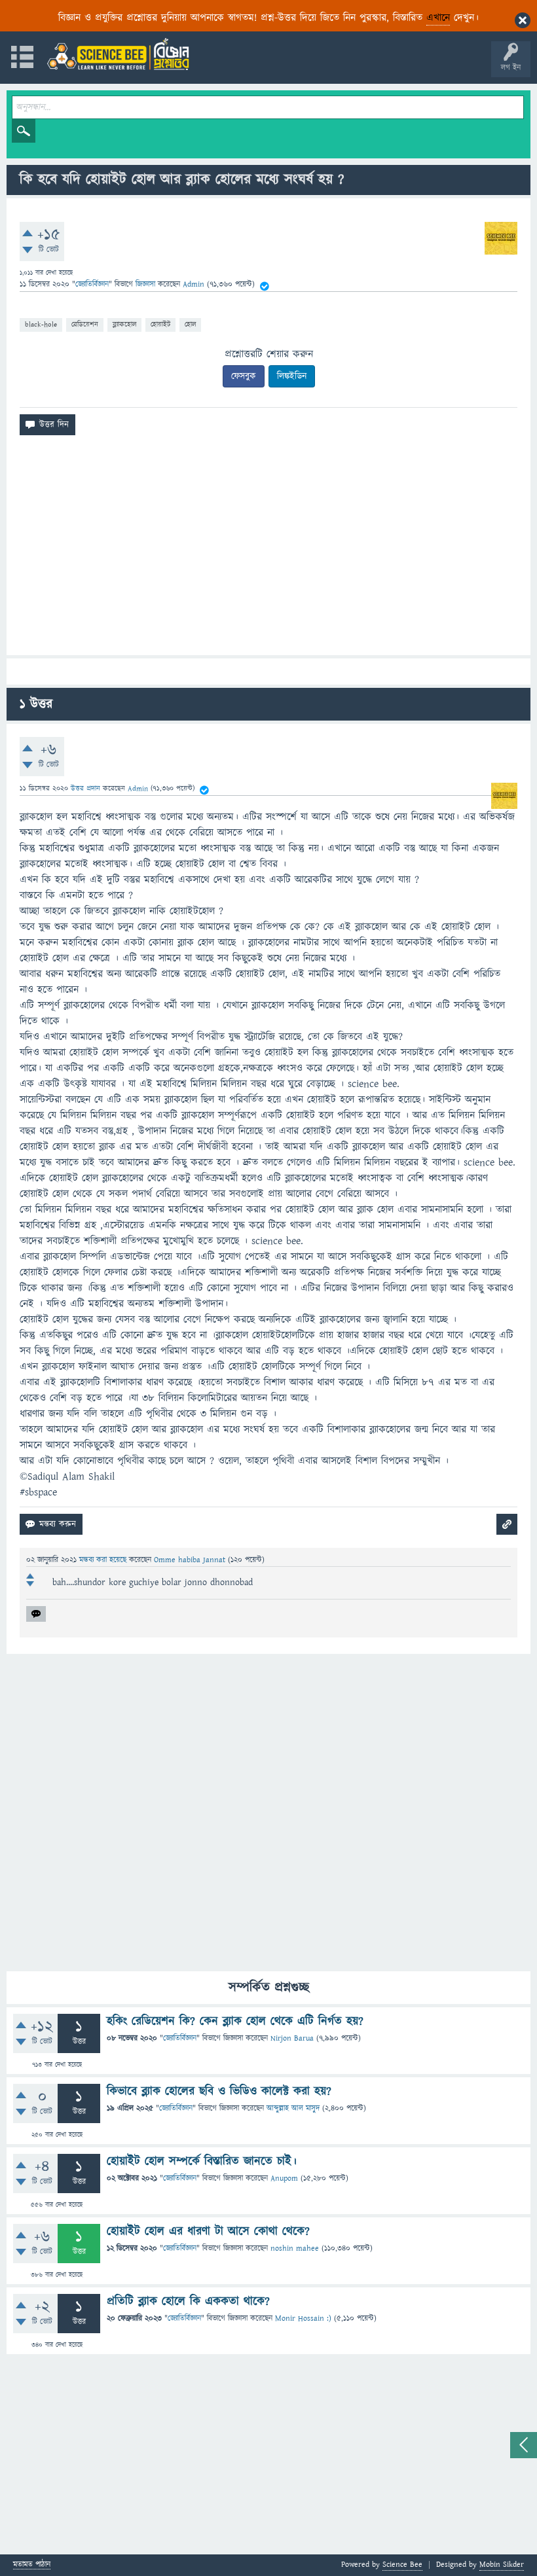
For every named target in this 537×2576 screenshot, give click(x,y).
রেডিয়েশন (85, 324)
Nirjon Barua (292, 2038)
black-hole (41, 324)
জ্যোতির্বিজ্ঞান (92, 284)
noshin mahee (295, 2248)
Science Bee (402, 2565)
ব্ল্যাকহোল (124, 324)
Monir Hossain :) (303, 2318)
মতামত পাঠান (32, 2565)
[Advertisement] (268, 550)
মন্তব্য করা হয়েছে (104, 1560)
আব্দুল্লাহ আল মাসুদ (293, 2108)
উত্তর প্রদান (85, 788)
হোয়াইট (160, 324)
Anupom (284, 2178)
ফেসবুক (244, 376)
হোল (190, 324)
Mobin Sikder (502, 2565)
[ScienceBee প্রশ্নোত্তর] (118, 54)
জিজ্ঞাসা (147, 284)
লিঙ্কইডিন (292, 376)
